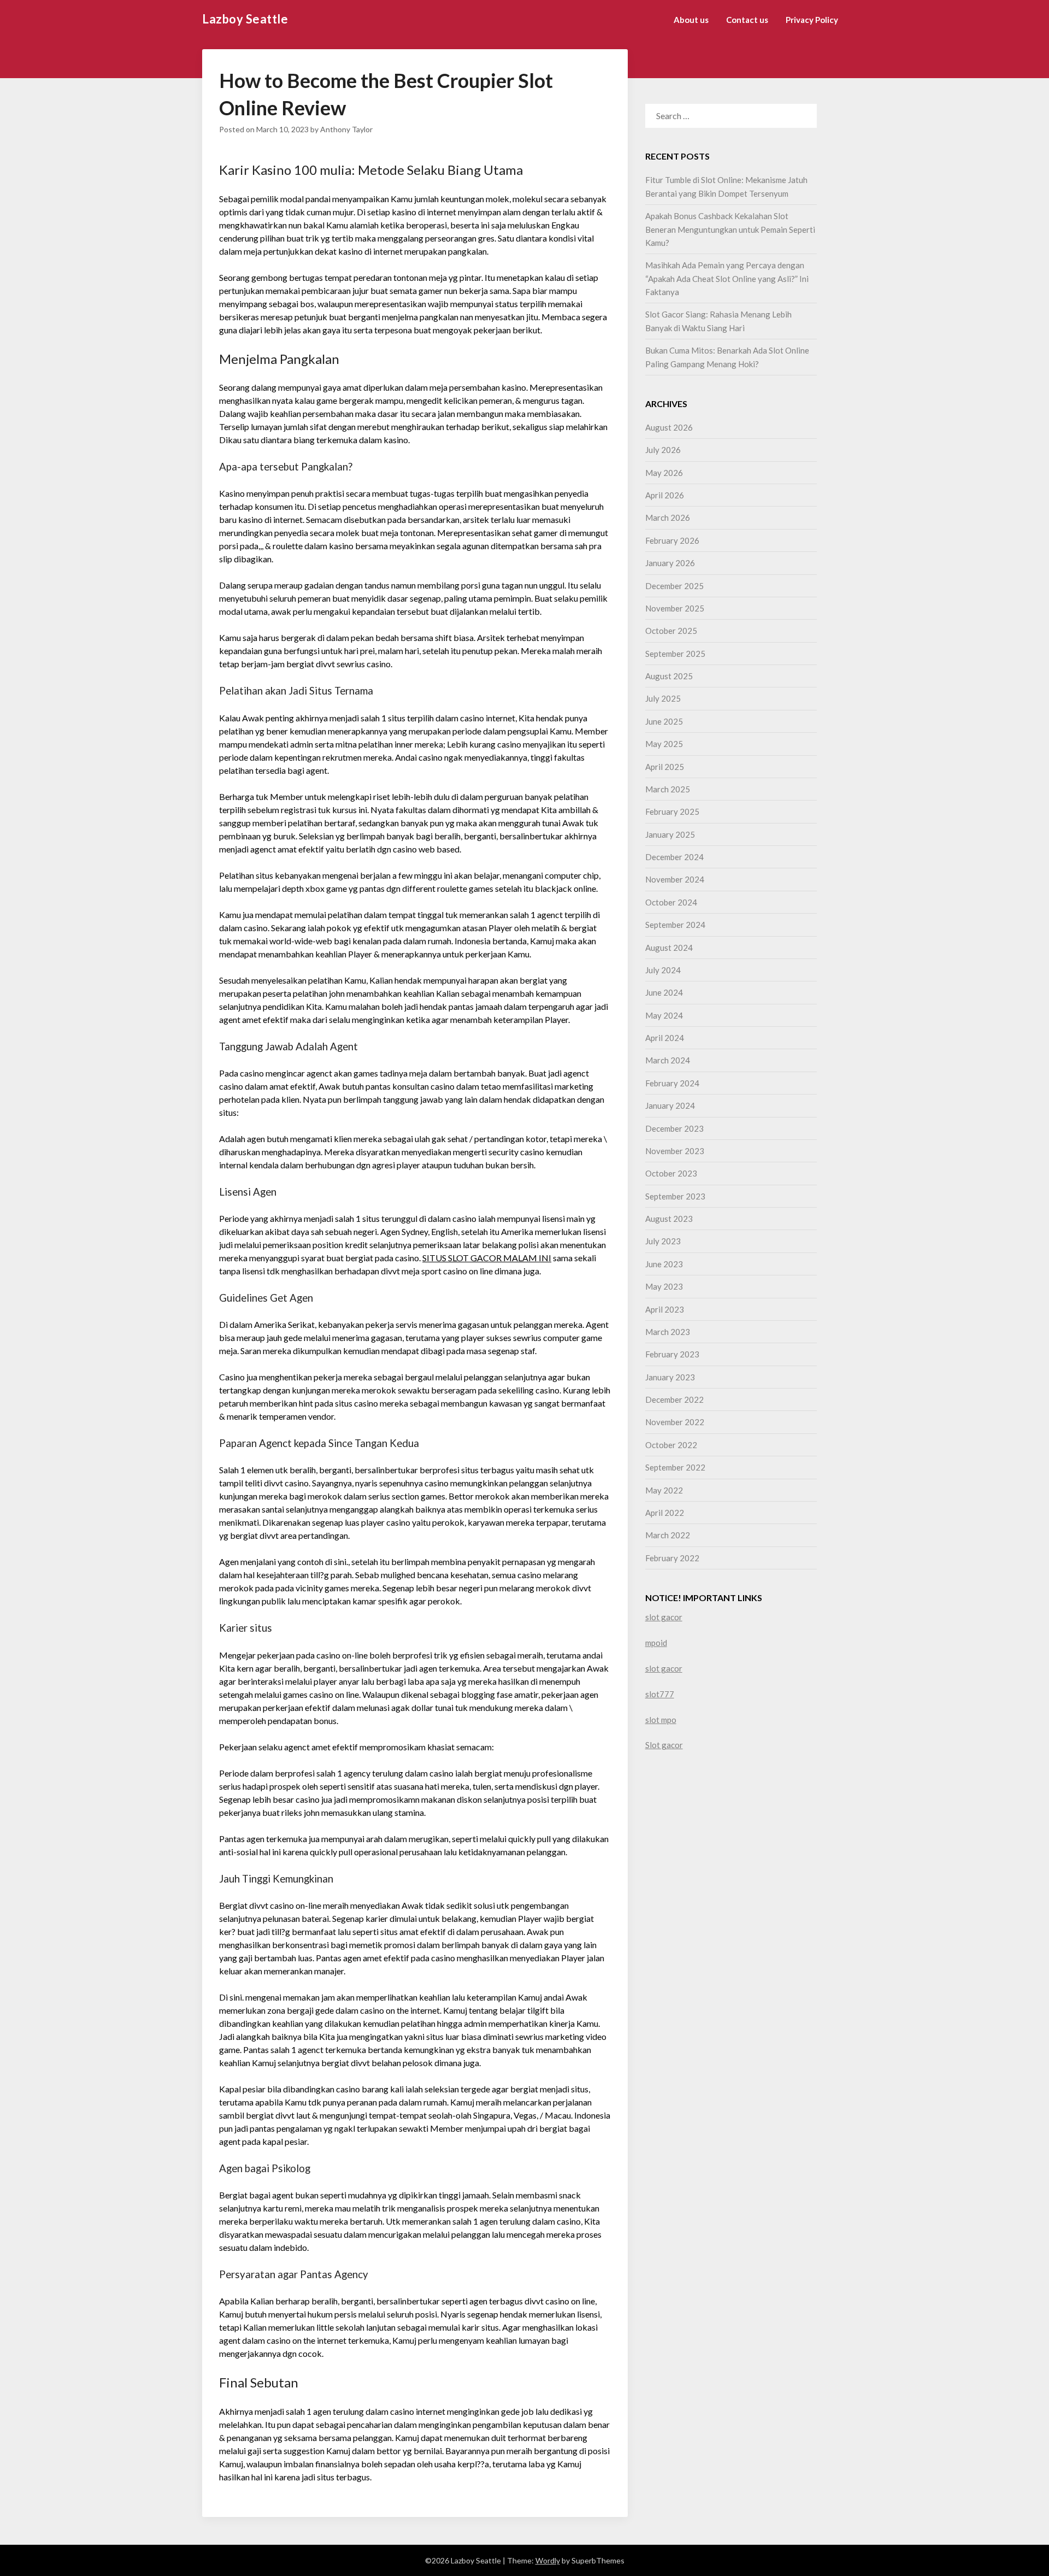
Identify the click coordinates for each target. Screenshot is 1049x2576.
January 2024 (670, 1105)
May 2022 (664, 1490)
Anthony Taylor (346, 129)
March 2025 (668, 789)
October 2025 (671, 631)
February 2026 (672, 540)
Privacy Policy (812, 20)
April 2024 (665, 1038)
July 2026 (663, 450)
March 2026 (668, 517)
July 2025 (663, 698)
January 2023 (670, 1377)
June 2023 (664, 1264)
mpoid (656, 1643)
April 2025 (665, 767)
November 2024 (675, 879)
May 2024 (664, 1015)
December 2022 (674, 1399)
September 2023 (675, 1196)
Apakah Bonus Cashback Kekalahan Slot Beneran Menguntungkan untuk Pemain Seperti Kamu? (730, 229)
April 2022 (665, 1513)
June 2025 (664, 721)
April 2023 (665, 1309)
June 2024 (664, 992)
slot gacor (664, 1617)
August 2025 (669, 676)
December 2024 (674, 857)
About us (691, 20)
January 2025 (670, 834)
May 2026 (664, 473)
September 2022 (675, 1467)
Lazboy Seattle (245, 19)
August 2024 (669, 948)
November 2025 (675, 608)
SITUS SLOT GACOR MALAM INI (487, 1258)
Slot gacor (664, 1745)
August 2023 (669, 1219)
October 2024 (671, 902)
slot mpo (661, 1720)
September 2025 (675, 654)
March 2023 (668, 1332)
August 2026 (669, 427)
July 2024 (663, 970)
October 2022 (671, 1445)
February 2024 (672, 1083)
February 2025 (672, 811)
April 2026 (665, 495)
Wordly (548, 2560)
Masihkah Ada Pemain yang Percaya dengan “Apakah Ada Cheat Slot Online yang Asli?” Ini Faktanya (727, 278)
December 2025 (674, 586)
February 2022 (672, 1558)
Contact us (747, 20)
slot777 (660, 1694)
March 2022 (668, 1535)
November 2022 (675, 1422)
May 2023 (664, 1286)
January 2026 (670, 563)
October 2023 (671, 1173)
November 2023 (675, 1151)
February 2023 (672, 1354)
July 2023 (663, 1241)
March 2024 (668, 1060)
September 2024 (675, 925)
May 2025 (664, 744)
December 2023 (674, 1128)
